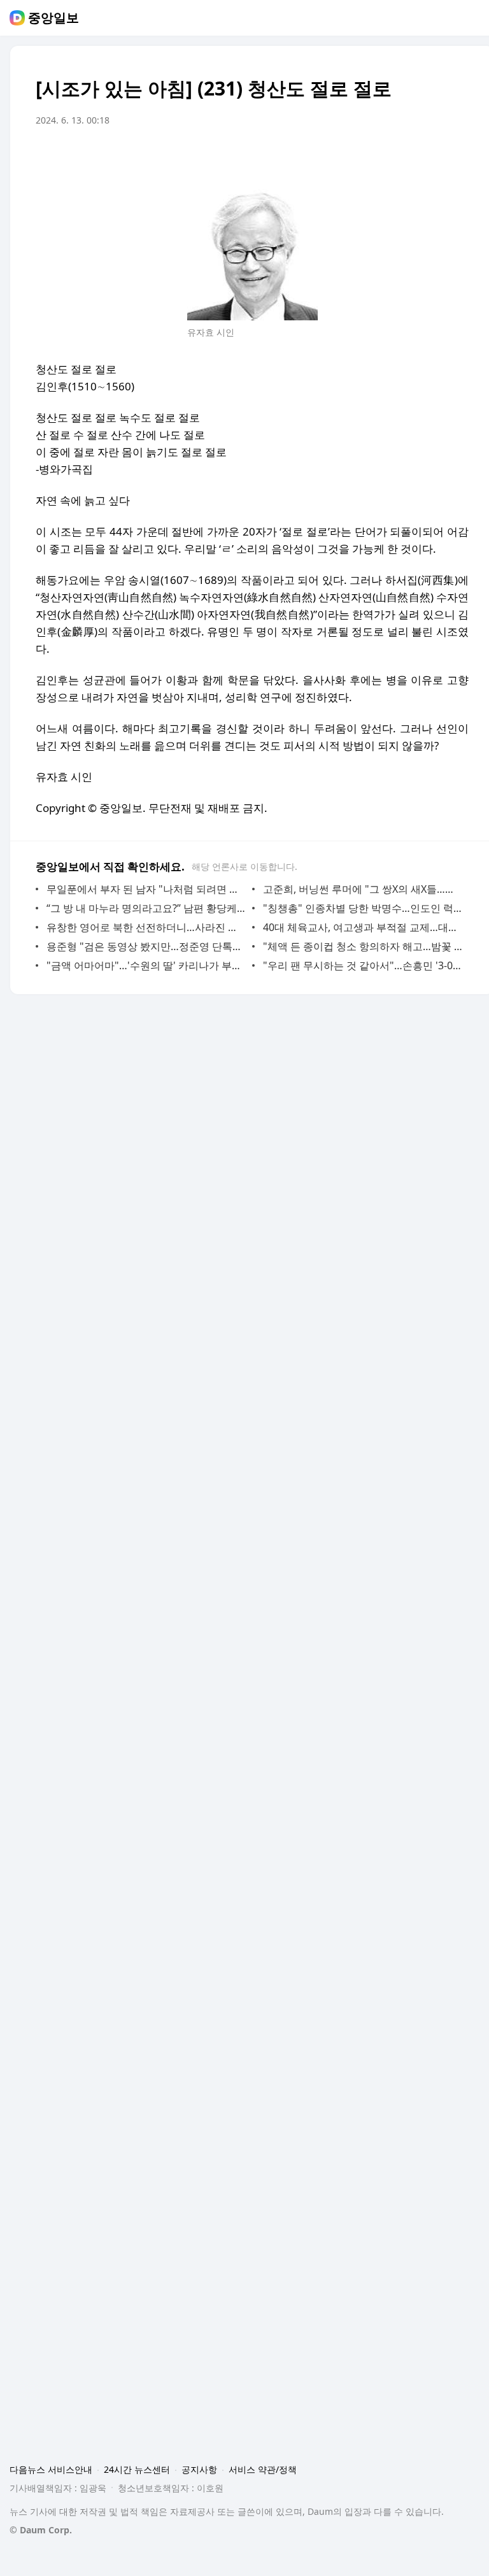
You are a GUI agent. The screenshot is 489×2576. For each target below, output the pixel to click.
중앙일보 (53, 18)
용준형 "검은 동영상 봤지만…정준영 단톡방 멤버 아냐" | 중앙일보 (146, 946)
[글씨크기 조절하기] (430, 156)
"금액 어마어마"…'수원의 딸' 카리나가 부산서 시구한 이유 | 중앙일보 (146, 965)
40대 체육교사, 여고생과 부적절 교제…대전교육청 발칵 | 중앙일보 (363, 927)
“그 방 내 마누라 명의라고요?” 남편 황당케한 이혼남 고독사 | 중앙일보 (146, 908)
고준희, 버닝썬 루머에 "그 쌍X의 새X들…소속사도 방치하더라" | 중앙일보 (363, 889)
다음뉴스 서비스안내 (51, 2469)
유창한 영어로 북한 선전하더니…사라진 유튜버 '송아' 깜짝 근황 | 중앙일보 (146, 927)
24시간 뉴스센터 (137, 2469)
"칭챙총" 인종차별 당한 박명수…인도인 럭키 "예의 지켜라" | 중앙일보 (363, 908)
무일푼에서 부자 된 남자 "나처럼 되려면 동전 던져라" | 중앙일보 (146, 889)
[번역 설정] (405, 156)
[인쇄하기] (456, 156)
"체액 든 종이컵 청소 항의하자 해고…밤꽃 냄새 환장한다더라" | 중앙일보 (363, 946)
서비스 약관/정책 (263, 2469)
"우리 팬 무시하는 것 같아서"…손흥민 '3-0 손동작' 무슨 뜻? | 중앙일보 (363, 965)
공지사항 (199, 2469)
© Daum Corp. (41, 2530)
